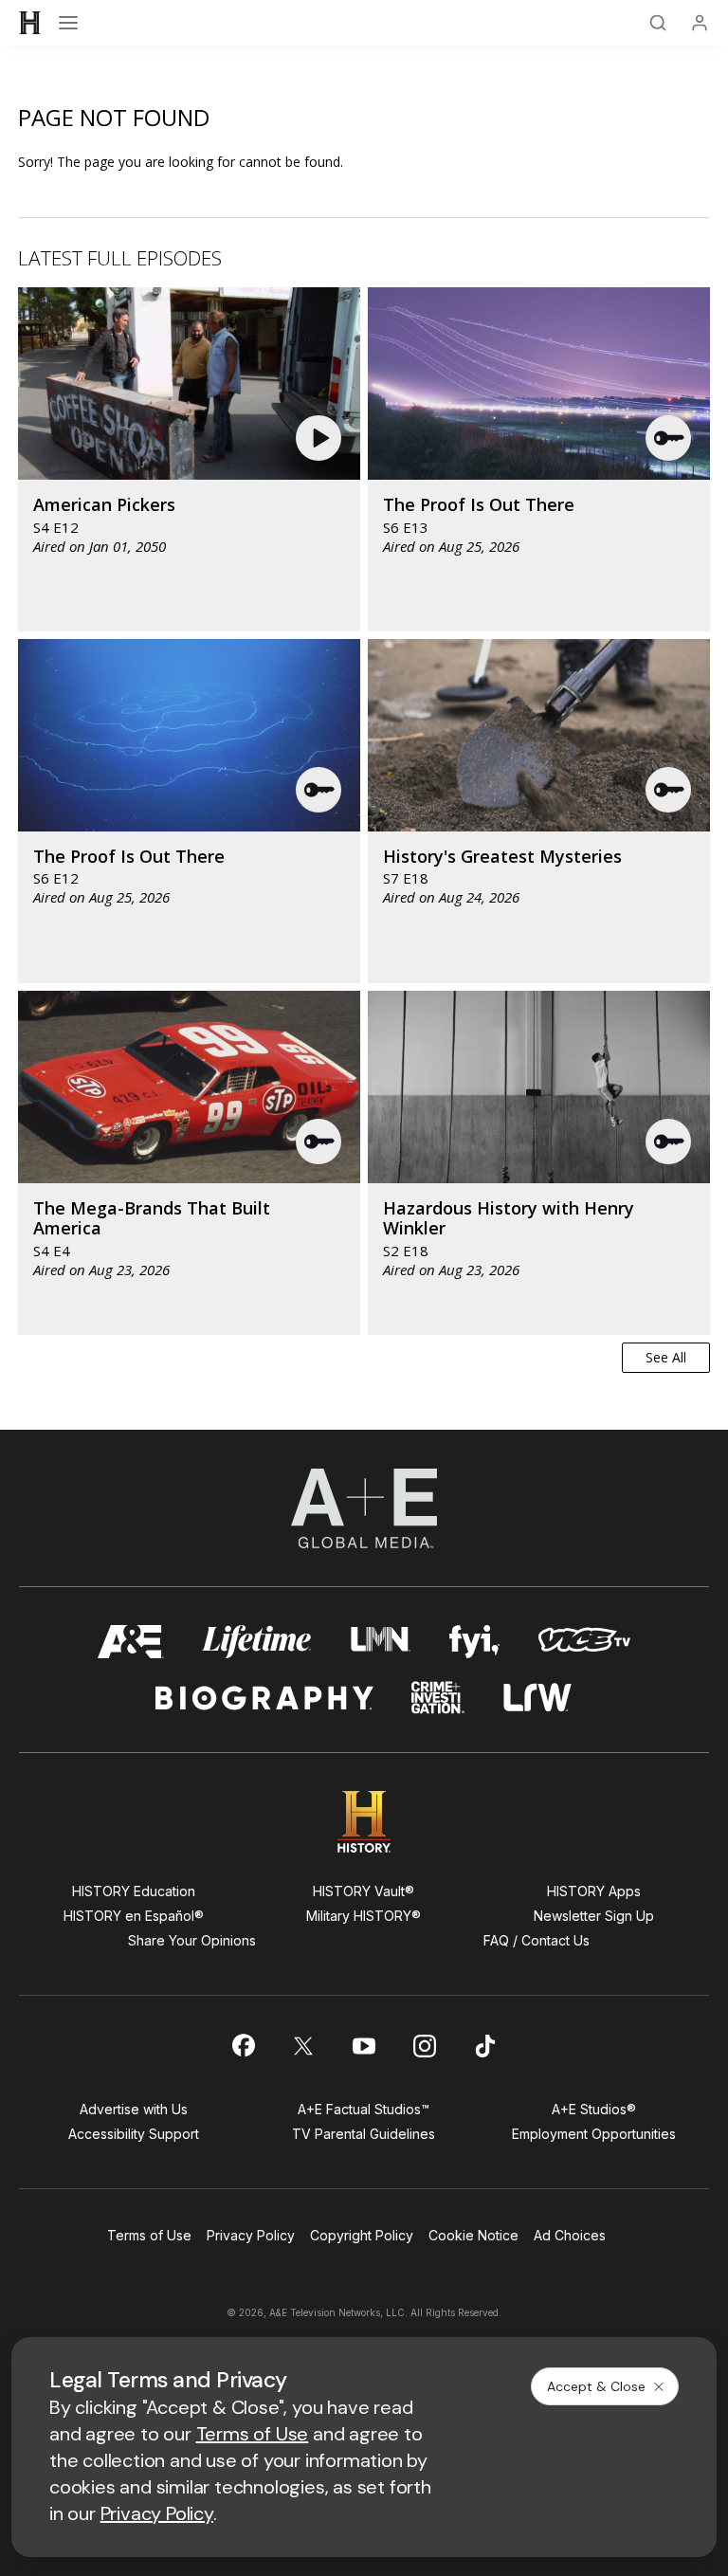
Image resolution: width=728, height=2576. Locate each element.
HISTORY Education (134, 1891)
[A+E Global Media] (364, 1508)
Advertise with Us (134, 2109)
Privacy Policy (251, 2235)
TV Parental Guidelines (364, 2134)
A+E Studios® (594, 2109)
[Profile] (700, 23)
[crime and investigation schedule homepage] (438, 1698)
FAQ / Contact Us (537, 1940)
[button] (321, 438)
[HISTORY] (30, 23)
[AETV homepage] (131, 1642)
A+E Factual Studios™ (364, 2109)
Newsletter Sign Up (594, 1916)
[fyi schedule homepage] (475, 1642)
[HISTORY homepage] (364, 1822)
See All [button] (666, 1357)
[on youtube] (364, 2046)
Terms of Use (149, 2235)
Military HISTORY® (364, 1916)
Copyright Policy (362, 2235)
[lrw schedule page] (538, 1698)
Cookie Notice (473, 2235)
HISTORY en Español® (134, 1916)
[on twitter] (303, 2046)
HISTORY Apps (594, 1891)
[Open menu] (68, 23)
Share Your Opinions (192, 1940)
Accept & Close (596, 2386)
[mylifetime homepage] (257, 1642)
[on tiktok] (485, 2046)
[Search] (658, 23)
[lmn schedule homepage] (381, 1642)
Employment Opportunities (594, 2134)
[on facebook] (243, 2045)
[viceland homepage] (584, 1642)
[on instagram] (425, 2046)
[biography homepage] (264, 1698)
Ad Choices (570, 2235)
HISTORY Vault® (364, 1891)
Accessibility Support (134, 2134)
